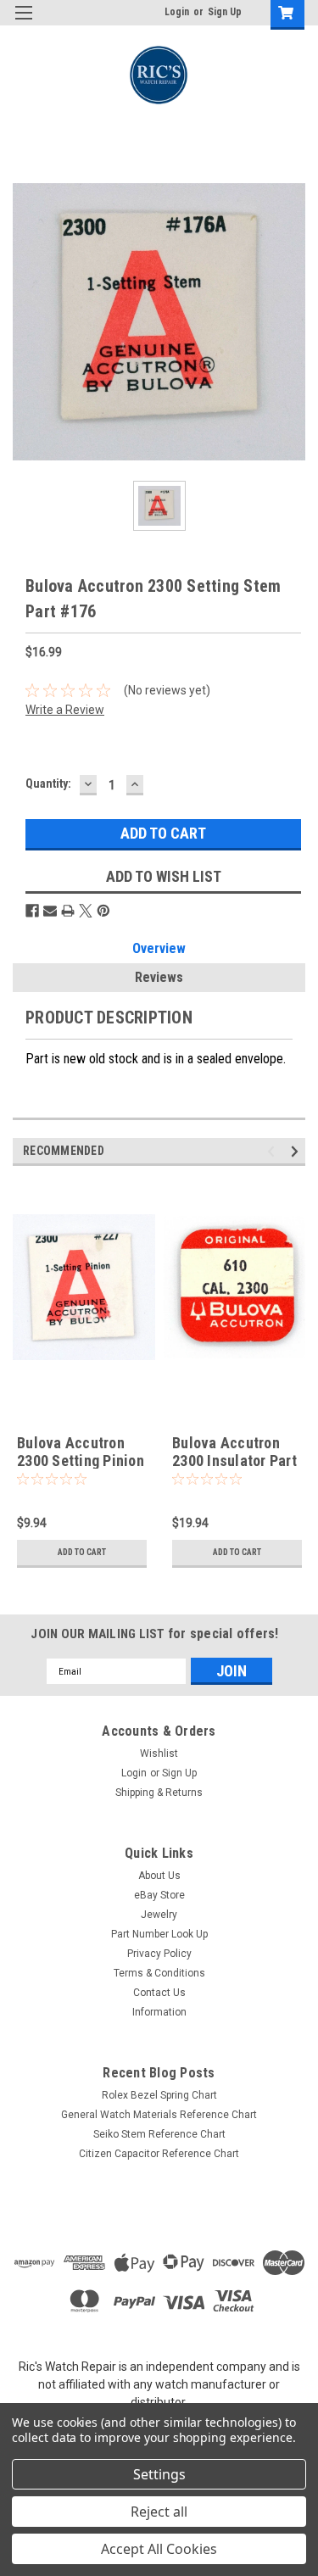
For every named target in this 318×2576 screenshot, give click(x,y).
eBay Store (159, 1895)
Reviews (159, 977)
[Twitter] (86, 911)
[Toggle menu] (23, 23)
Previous (273, 1152)
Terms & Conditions (159, 1973)
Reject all (159, 2512)
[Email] (50, 911)
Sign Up (225, 12)
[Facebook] (32, 911)
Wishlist (159, 1754)
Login (177, 12)
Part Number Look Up (159, 1934)
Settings (159, 2474)
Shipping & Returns (159, 1793)
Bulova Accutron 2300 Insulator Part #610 (234, 1461)
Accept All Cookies (159, 2549)
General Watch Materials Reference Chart (159, 2115)
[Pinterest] (103, 911)
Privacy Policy (159, 1954)
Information (159, 2012)
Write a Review (65, 710)
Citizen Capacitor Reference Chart (159, 2154)
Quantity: (48, 783)
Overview (159, 948)
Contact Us (159, 1993)
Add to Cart (82, 1552)
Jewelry (159, 1915)
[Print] (68, 911)
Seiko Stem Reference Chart (159, 2134)
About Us (159, 1876)
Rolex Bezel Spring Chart (159, 2095)
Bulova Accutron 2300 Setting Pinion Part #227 (81, 1461)
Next (297, 1152)
